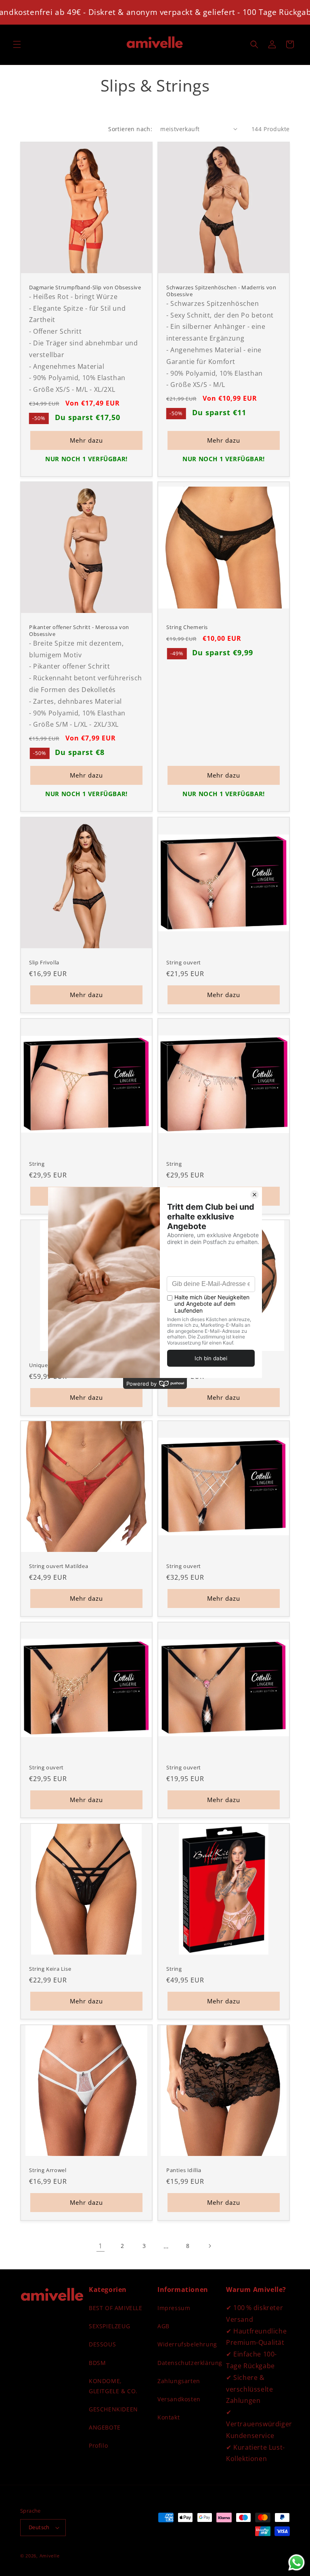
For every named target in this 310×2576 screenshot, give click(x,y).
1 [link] (101, 2246)
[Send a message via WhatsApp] (296, 2562)
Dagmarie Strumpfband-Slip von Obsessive (85, 287)
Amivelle (50, 2556)
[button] (17, 44)
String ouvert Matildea (59, 1566)
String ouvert (184, 963)
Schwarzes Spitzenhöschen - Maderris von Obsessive (221, 291)
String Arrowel (48, 2170)
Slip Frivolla (44, 963)
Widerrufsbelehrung (187, 2344)
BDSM (97, 2363)
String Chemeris (187, 627)
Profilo (98, 2445)
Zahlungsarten (179, 2381)
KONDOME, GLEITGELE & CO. (113, 2386)
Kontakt (169, 2417)
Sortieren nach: (130, 129)
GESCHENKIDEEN (113, 2409)
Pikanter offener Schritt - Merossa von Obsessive (79, 631)
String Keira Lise (50, 1969)
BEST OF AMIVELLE (116, 2308)
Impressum (174, 2308)
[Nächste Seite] (209, 2246)
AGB (163, 2326)
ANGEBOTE (105, 2427)
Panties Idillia (184, 2170)
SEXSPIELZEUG (109, 2326)
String (37, 1164)
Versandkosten (179, 2399)
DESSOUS (102, 2344)
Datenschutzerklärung (190, 2363)
